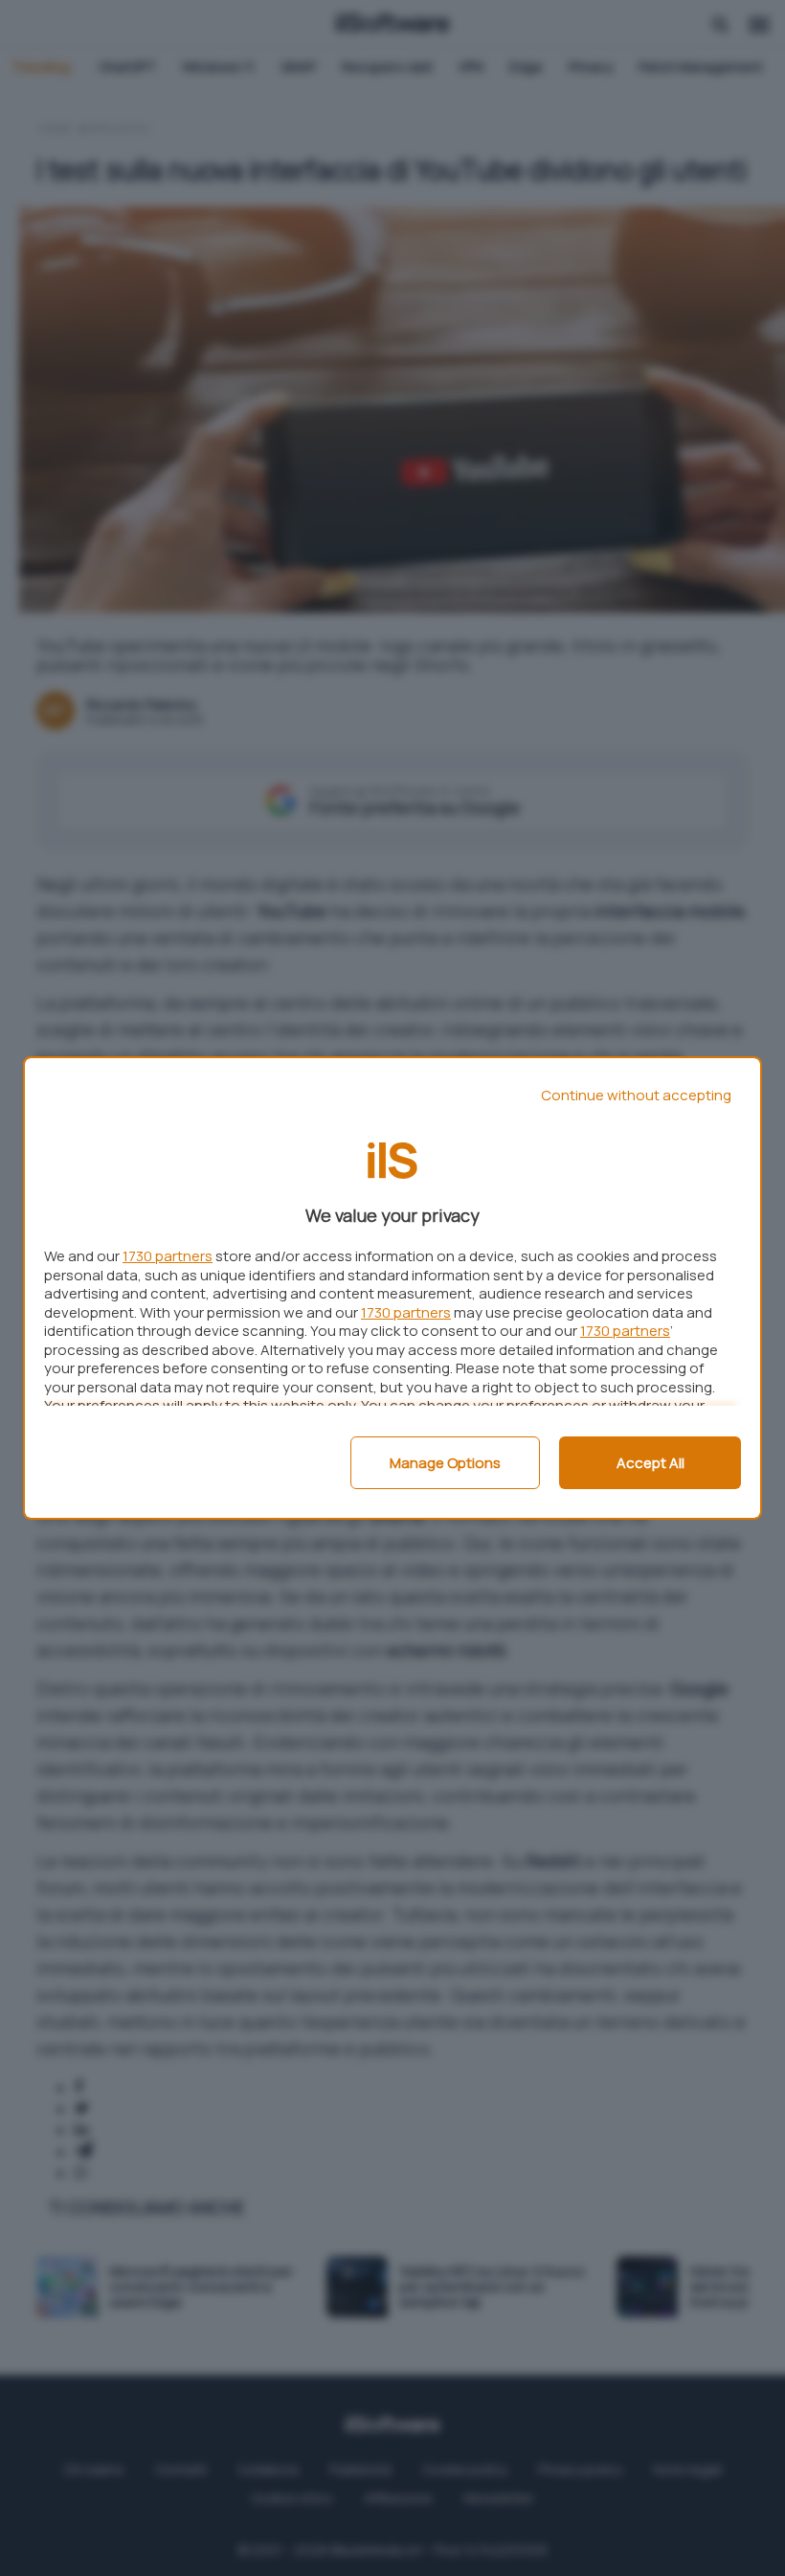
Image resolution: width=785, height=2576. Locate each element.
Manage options (445, 1463)
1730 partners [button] (168, 1256)
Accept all (650, 1463)
